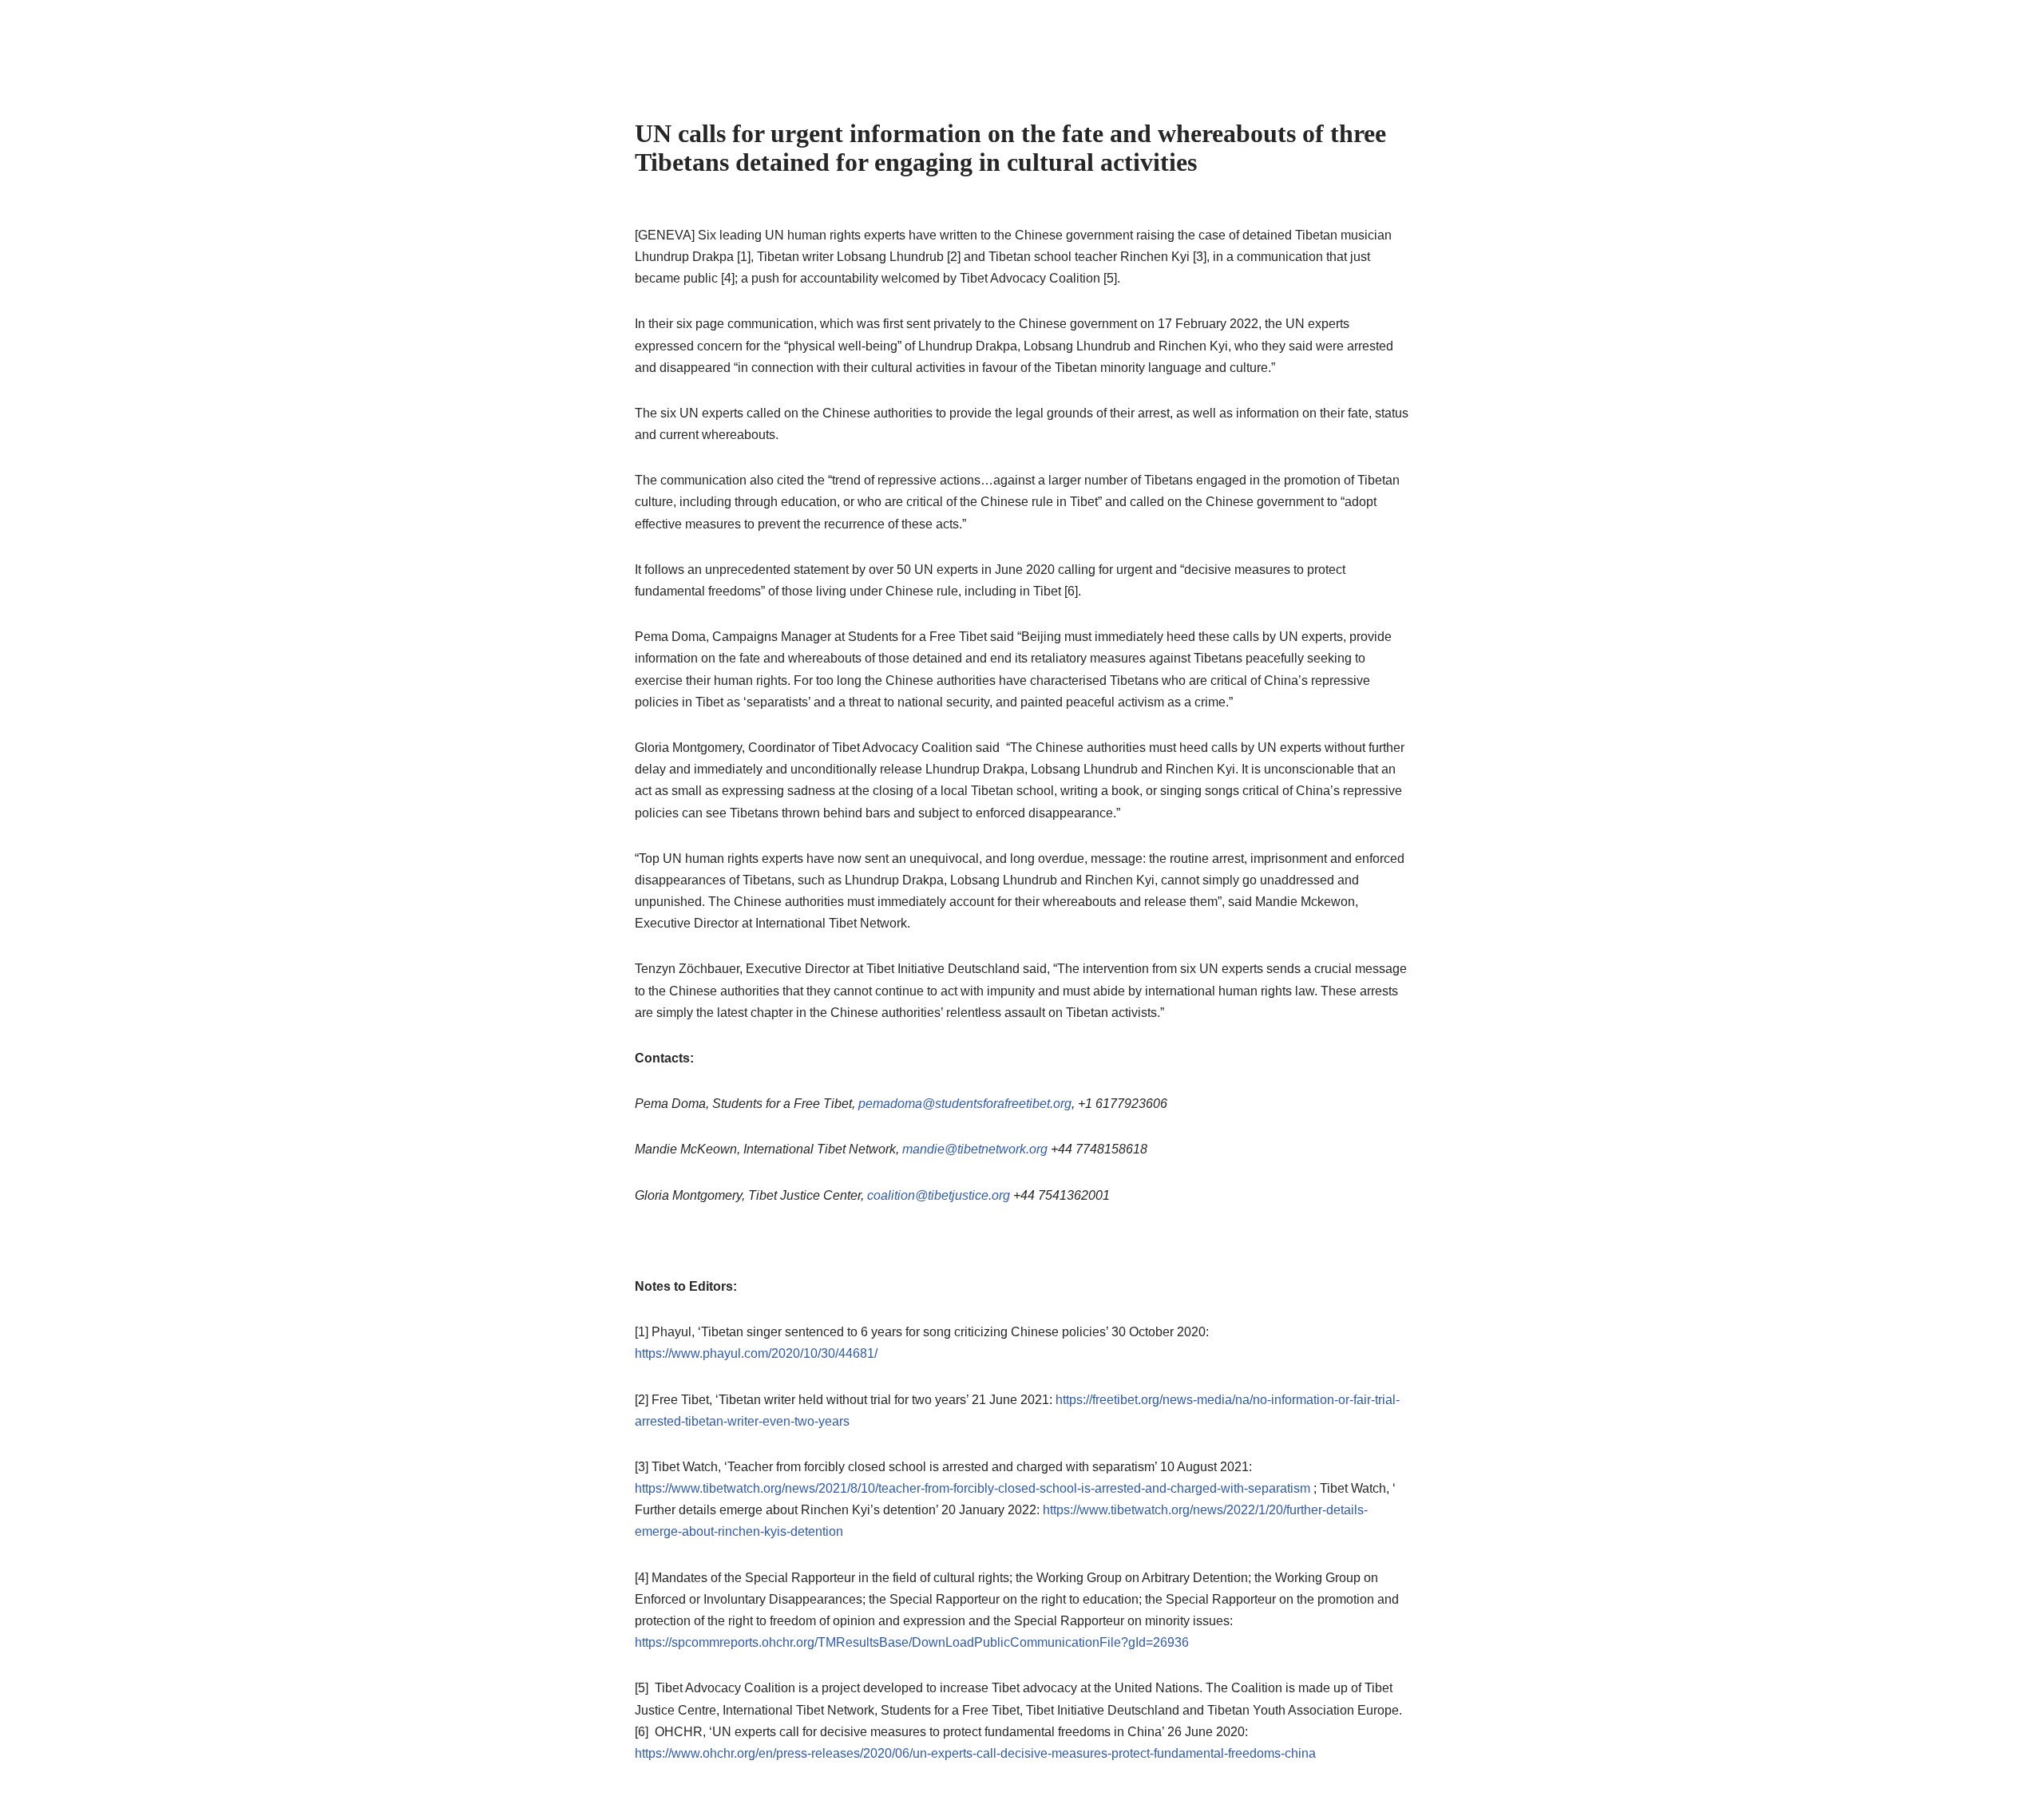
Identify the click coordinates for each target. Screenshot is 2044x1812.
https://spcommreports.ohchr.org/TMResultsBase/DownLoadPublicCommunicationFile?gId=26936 (912, 1642)
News (1228, 36)
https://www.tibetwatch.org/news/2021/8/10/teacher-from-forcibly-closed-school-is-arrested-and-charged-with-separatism (972, 1488)
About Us (1056, 36)
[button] (1186, 36)
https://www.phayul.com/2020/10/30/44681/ (756, 1353)
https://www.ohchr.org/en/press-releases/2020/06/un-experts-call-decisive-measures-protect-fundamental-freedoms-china (975, 1753)
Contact (1296, 36)
